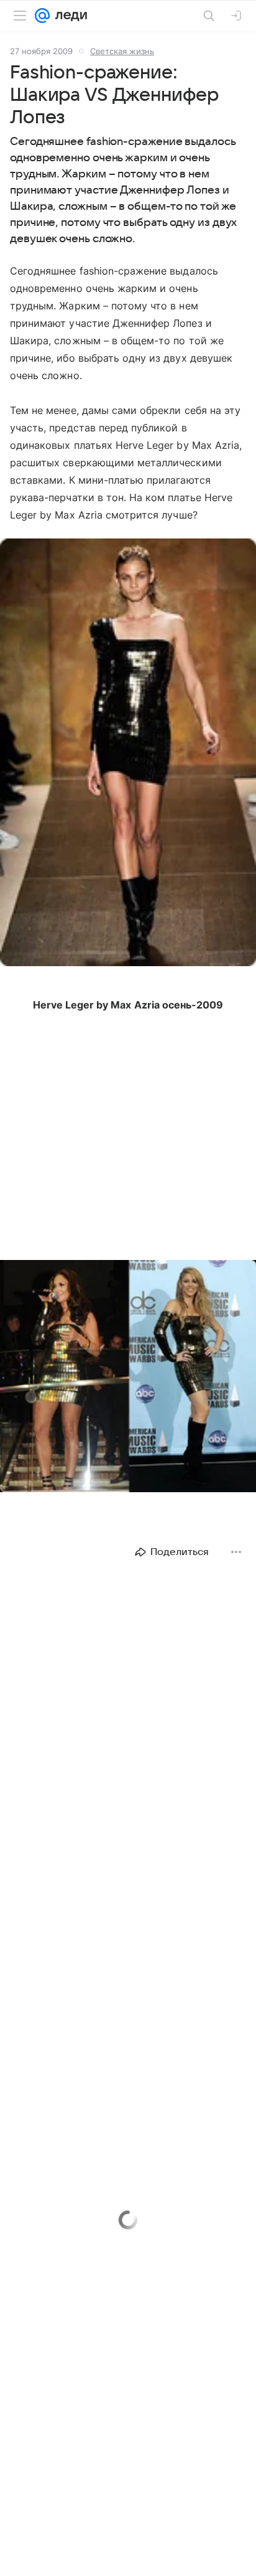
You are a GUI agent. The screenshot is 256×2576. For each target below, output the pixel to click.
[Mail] (42, 16)
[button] (128, 754)
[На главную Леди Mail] (68, 16)
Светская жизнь (122, 51)
